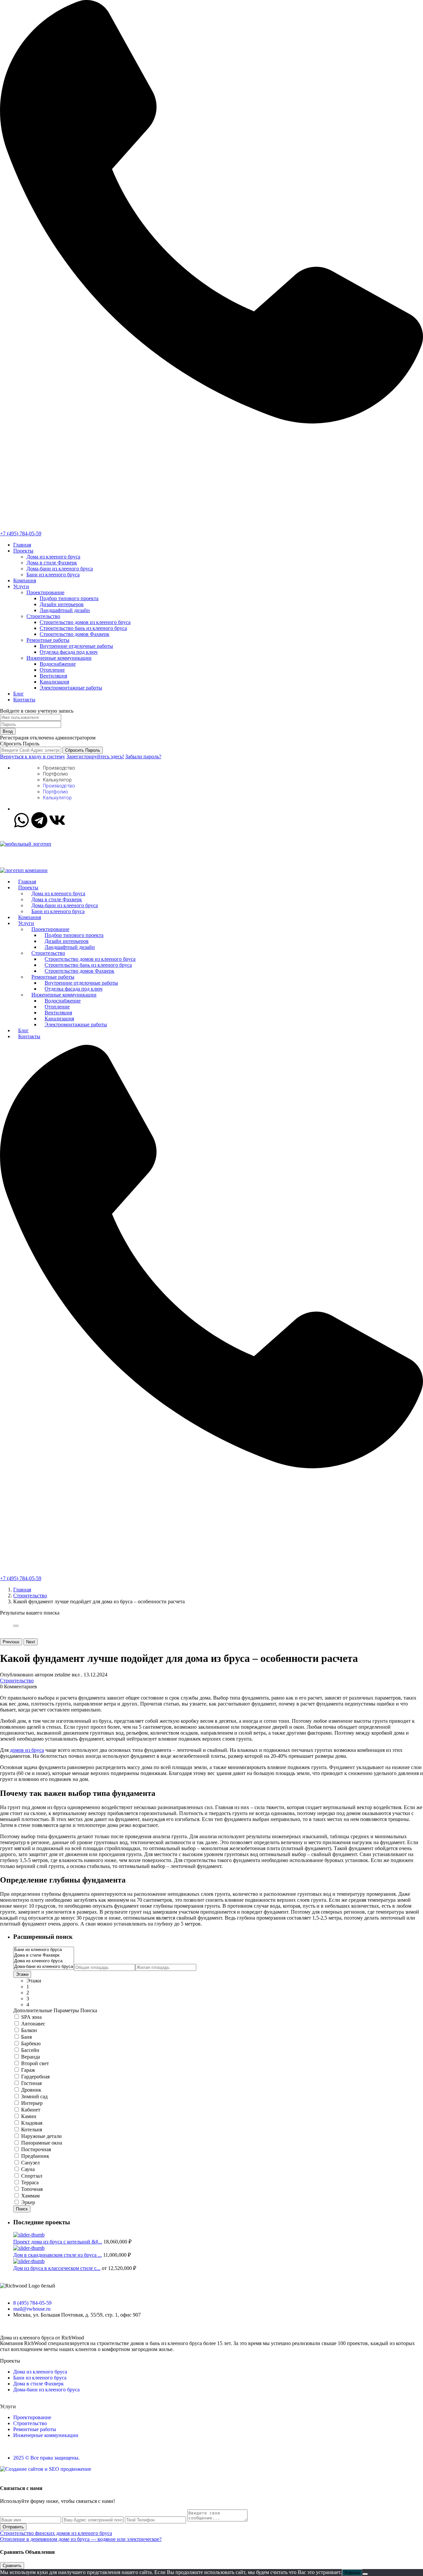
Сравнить (12, 2566)
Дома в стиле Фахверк (52, 563)
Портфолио (56, 774)
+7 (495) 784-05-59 (21, 533)
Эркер (28, 2202)
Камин (29, 2116)
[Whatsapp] (21, 820)
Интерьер (32, 2103)
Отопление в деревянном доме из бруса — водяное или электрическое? (81, 2539)
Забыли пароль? (143, 756)
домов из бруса (27, 1750)
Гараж (28, 2070)
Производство (59, 768)
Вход (8, 731)
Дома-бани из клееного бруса (60, 569)
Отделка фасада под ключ (69, 652)
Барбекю (31, 2043)
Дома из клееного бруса (53, 557)
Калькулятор (57, 780)
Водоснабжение (58, 664)
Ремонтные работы (48, 640)
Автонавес (33, 2024)
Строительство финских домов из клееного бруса (56, 2533)
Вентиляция (53, 676)
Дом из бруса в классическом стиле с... (57, 2268)
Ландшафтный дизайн (65, 610)
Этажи (22, 1974)
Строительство (43, 616)
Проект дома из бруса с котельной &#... (58, 2242)
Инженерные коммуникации (59, 658)
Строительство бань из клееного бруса (83, 628)
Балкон (29, 2030)
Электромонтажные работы (71, 688)
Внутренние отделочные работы (76, 646)
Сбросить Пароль (83, 750)
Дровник (31, 2090)
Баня (26, 2037)
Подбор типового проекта (69, 598)
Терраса (30, 2182)
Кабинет (31, 2110)
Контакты (24, 700)
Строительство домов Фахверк (75, 634)
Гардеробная (35, 2077)
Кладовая (32, 2123)
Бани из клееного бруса (53, 575)
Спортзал (32, 2176)
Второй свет (35, 2063)
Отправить (13, 2527)
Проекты (23, 551)
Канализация (54, 682)
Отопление (52, 670)
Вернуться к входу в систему (33, 756)
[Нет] (365, 2574)
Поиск (22, 2209)
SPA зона (31, 2017)
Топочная (32, 2189)
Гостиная (31, 2083)
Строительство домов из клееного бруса (85, 622)
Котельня (32, 2130)
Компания (25, 580)
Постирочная (36, 2149)
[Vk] (57, 820)
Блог (19, 694)
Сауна (28, 2169)
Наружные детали (41, 2136)
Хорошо (352, 2573)
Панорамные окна (42, 2143)
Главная (22, 545)
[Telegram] (39, 820)
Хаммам (30, 2196)
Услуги (21, 586)
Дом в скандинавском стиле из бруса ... (58, 2255)
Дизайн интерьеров (62, 604)
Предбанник (35, 2156)
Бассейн (30, 2050)
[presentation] (44, 1950)
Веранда (31, 2057)
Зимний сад (34, 2096)
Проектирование (45, 592)
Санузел (30, 2163)
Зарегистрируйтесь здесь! (95, 756)
